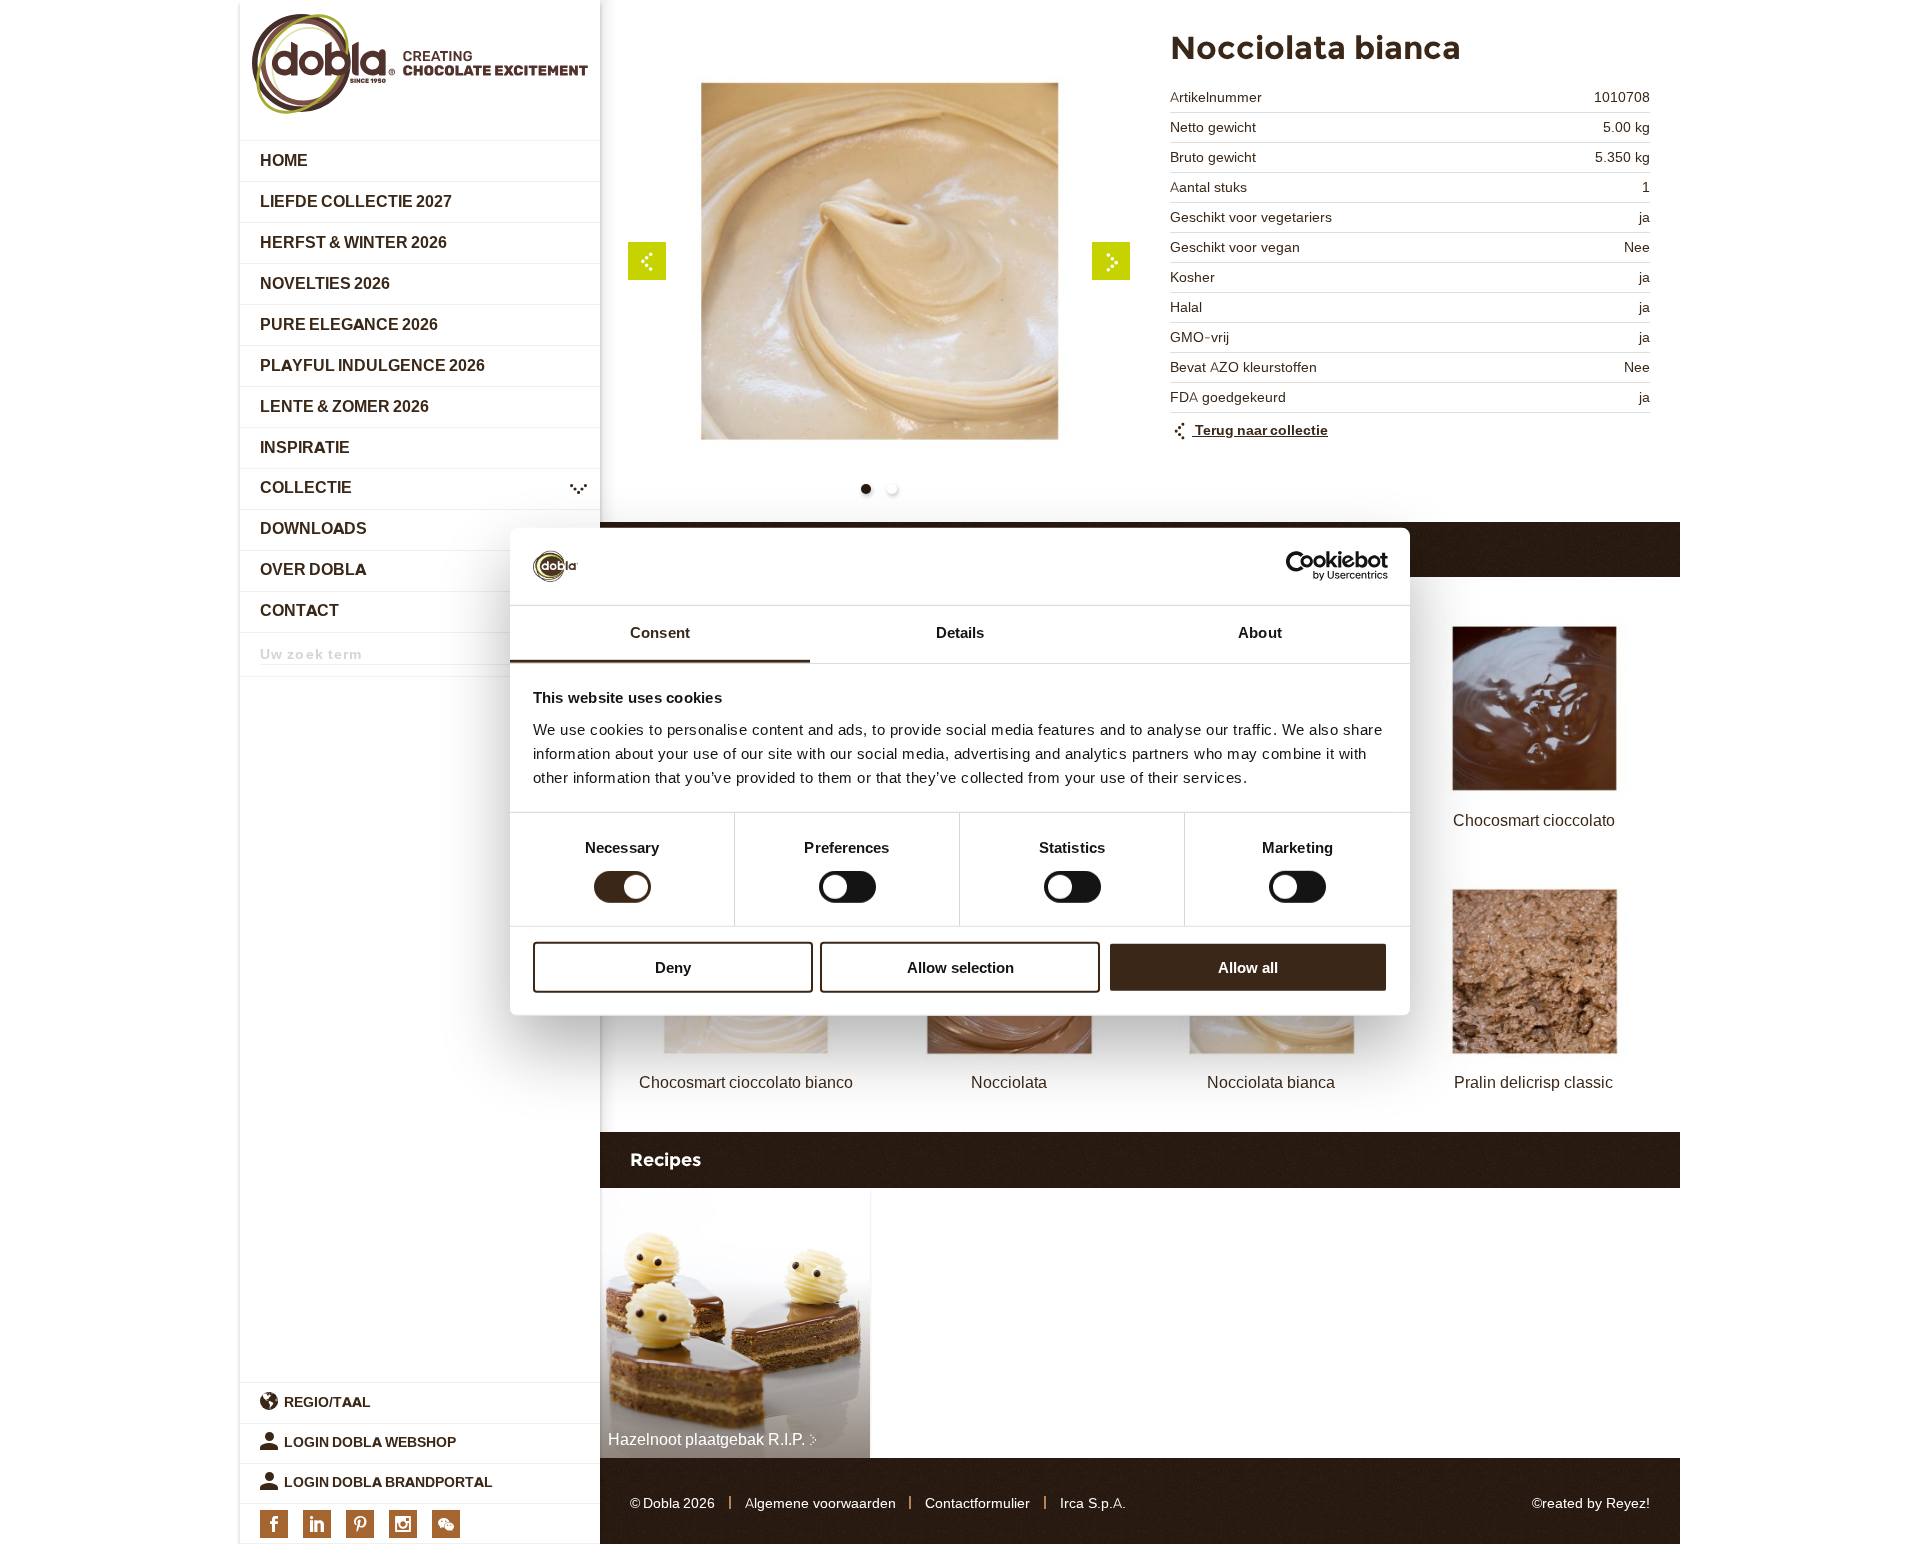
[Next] (1111, 261)
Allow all (1248, 966)
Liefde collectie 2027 (356, 201)
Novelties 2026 (325, 283)
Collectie (306, 488)
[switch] (847, 887)
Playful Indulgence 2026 (372, 365)
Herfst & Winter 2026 (353, 242)
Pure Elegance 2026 (349, 324)
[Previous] (647, 261)
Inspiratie (305, 447)
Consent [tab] (660, 632)
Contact (299, 611)
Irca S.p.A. (1093, 1503)
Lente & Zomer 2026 (344, 406)
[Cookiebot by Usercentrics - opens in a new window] (1300, 566)
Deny (673, 966)
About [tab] (1260, 632)
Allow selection (960, 966)
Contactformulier (977, 1503)
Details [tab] (960, 632)
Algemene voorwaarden (820, 1503)
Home (284, 160)
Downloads (313, 529)
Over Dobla (313, 570)
